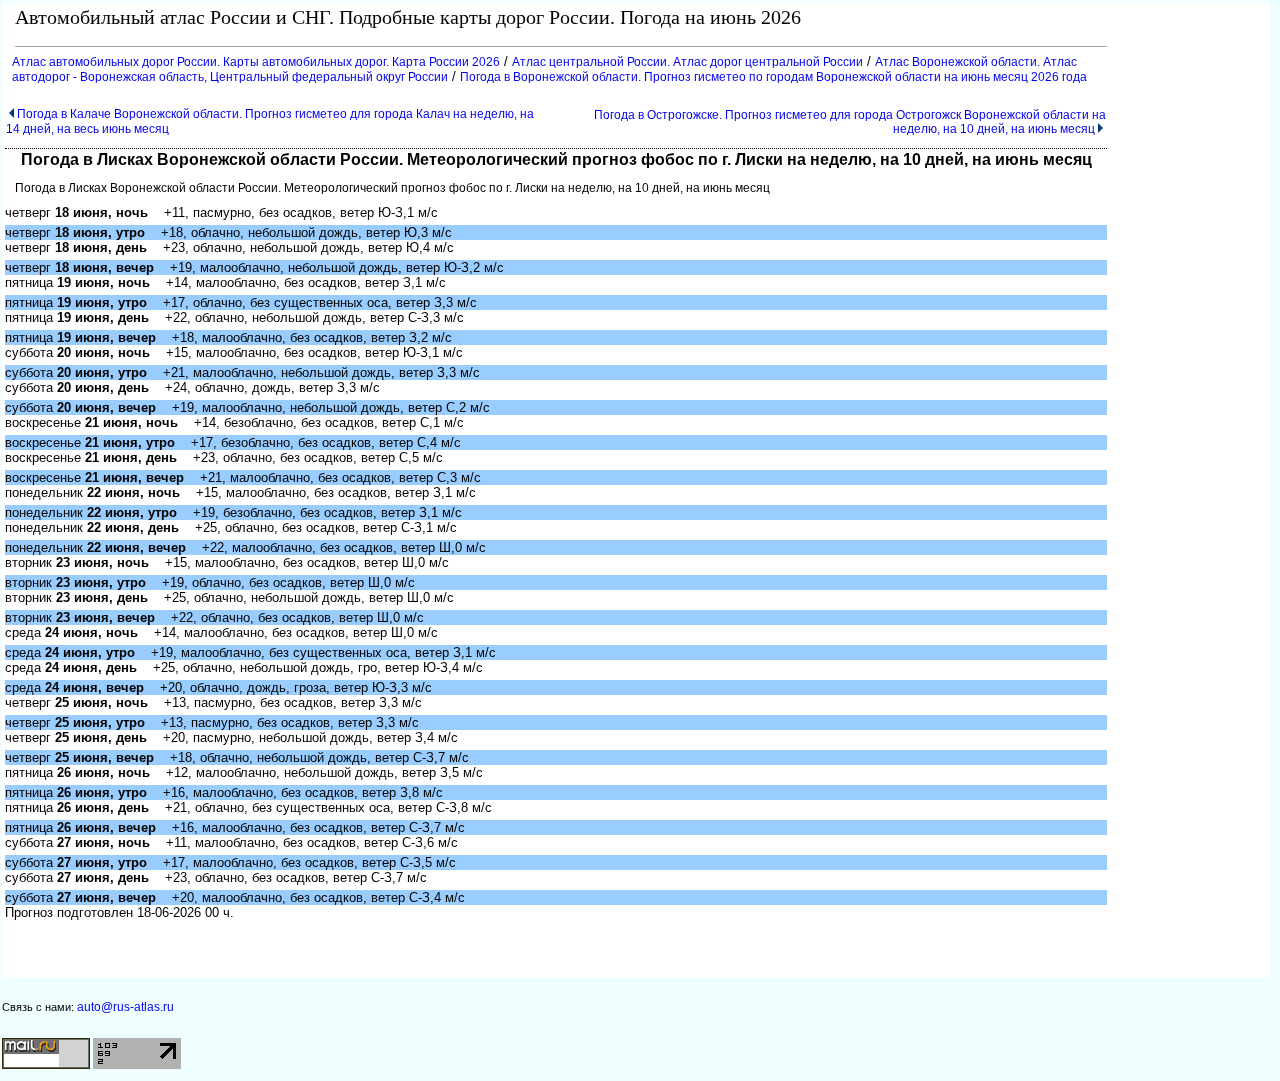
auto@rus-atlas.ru (125, 1007)
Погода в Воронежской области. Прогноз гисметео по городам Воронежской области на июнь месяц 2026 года (773, 77)
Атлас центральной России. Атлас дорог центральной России (687, 62)
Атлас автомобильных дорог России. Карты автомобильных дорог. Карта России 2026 (256, 62)
